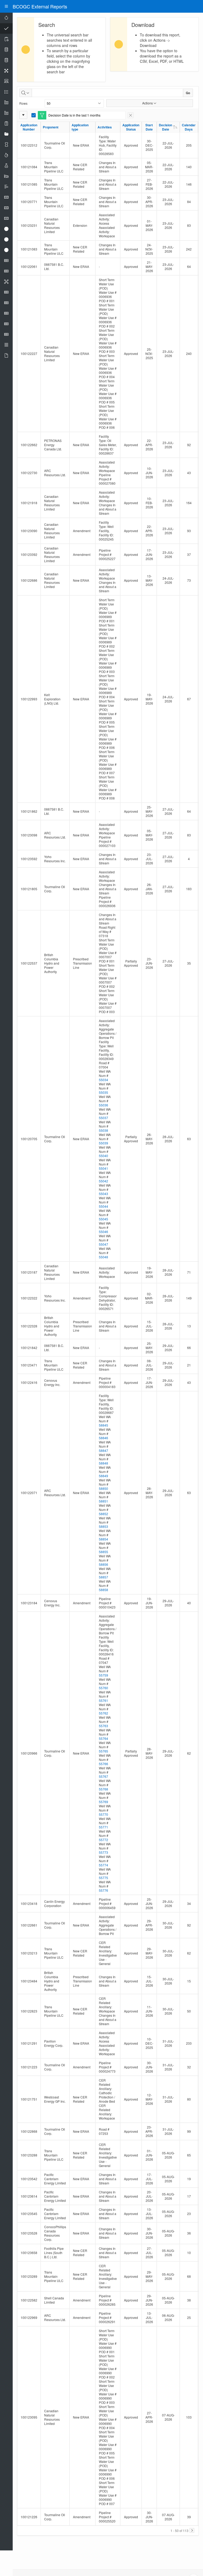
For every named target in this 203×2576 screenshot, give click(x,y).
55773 (103, 1852)
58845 (103, 1425)
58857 (103, 1577)
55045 (103, 1219)
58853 (103, 1526)
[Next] (192, 2530)
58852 (103, 1514)
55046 (103, 1232)
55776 (103, 1890)
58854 (103, 1539)
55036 (103, 1105)
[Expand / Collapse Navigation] (6, 6)
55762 (103, 1713)
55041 (103, 1168)
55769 (103, 1802)
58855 (103, 1552)
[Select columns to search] (26, 93)
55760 (103, 1688)
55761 (103, 1700)
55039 (103, 1143)
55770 (103, 1814)
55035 (103, 1092)
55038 (103, 1130)
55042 (103, 1181)
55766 (103, 1764)
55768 (103, 1789)
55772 (103, 1840)
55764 (103, 1738)
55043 (103, 1194)
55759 (103, 1675)
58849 (103, 1476)
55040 (103, 1156)
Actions (147, 103)
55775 (103, 1878)
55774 (103, 1865)
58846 (103, 1438)
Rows (23, 103)
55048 (103, 1257)
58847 (103, 1450)
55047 (103, 1244)
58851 (103, 1501)
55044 (103, 1206)
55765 (103, 1751)
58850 (103, 1488)
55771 (103, 1827)
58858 (103, 1590)
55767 (103, 1776)
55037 (103, 1118)
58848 (103, 1463)
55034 (103, 1080)
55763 (103, 1726)
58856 (103, 1564)
